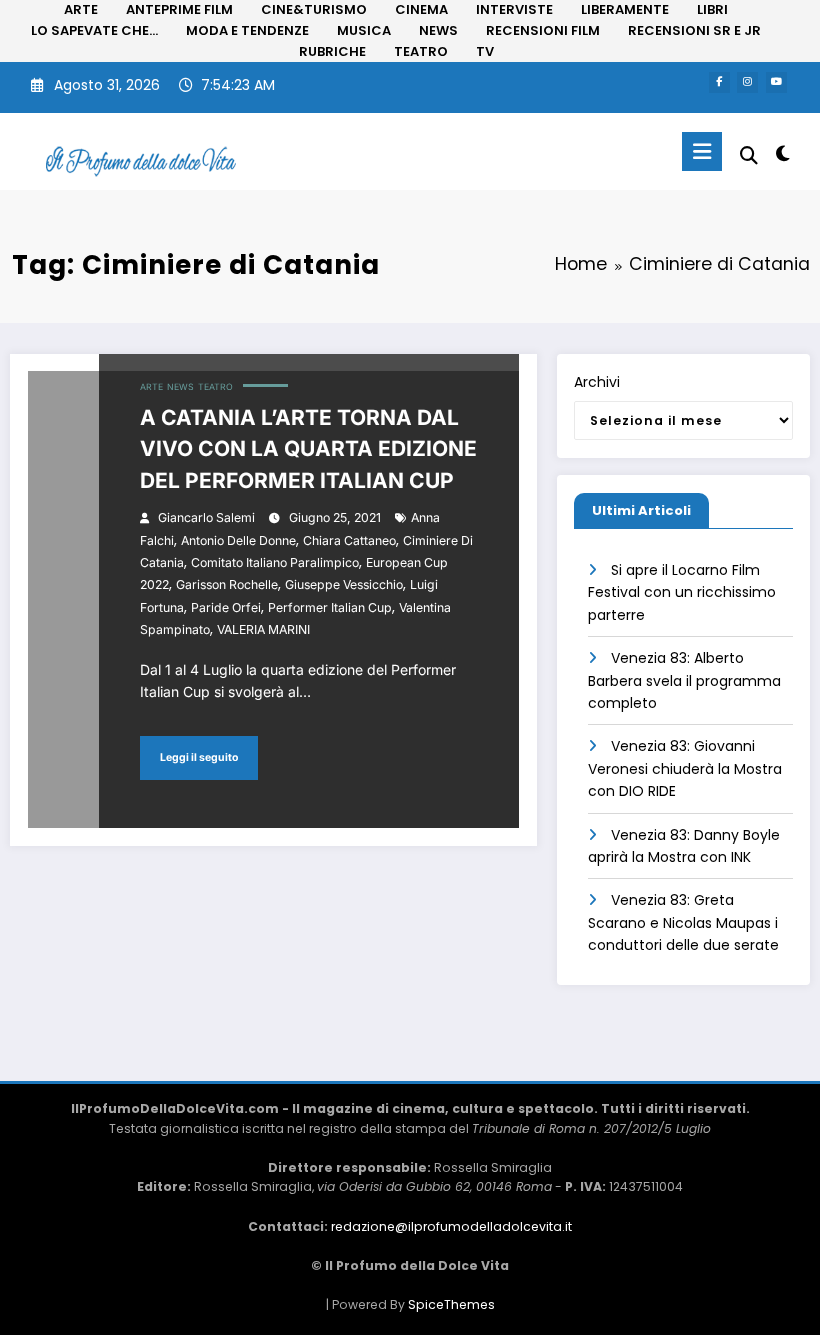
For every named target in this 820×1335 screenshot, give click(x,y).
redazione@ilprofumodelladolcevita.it (451, 1226)
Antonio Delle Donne (238, 540)
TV (485, 51)
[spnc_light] (782, 153)
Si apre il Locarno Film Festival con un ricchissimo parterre (682, 592)
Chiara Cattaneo (349, 540)
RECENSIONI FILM (543, 30)
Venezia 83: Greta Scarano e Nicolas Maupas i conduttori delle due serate (683, 922)
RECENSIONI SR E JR (694, 30)
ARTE (81, 9)
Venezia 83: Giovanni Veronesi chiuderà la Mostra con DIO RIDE (685, 768)
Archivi (597, 382)
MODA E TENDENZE (247, 30)
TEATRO (421, 51)
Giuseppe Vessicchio (344, 584)
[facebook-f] (719, 82)
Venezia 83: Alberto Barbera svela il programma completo (684, 680)
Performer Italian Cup (330, 607)
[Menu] (702, 151)
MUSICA (364, 30)
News (180, 387)
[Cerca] (749, 155)
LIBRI (712, 9)
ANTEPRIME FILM (179, 9)
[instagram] (747, 82)
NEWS (438, 30)
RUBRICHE (332, 51)
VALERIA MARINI (263, 629)
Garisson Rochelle (227, 584)
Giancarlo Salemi (206, 517)
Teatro (215, 387)
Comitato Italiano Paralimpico (275, 562)
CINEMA (421, 9)
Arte (151, 387)
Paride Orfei (226, 607)
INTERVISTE (514, 9)
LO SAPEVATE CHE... (94, 30)
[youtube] (776, 82)
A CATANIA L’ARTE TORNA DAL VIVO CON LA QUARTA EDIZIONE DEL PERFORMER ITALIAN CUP (308, 449)
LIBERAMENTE (625, 9)
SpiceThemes (451, 1304)
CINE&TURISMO (314, 9)
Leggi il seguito (199, 757)
